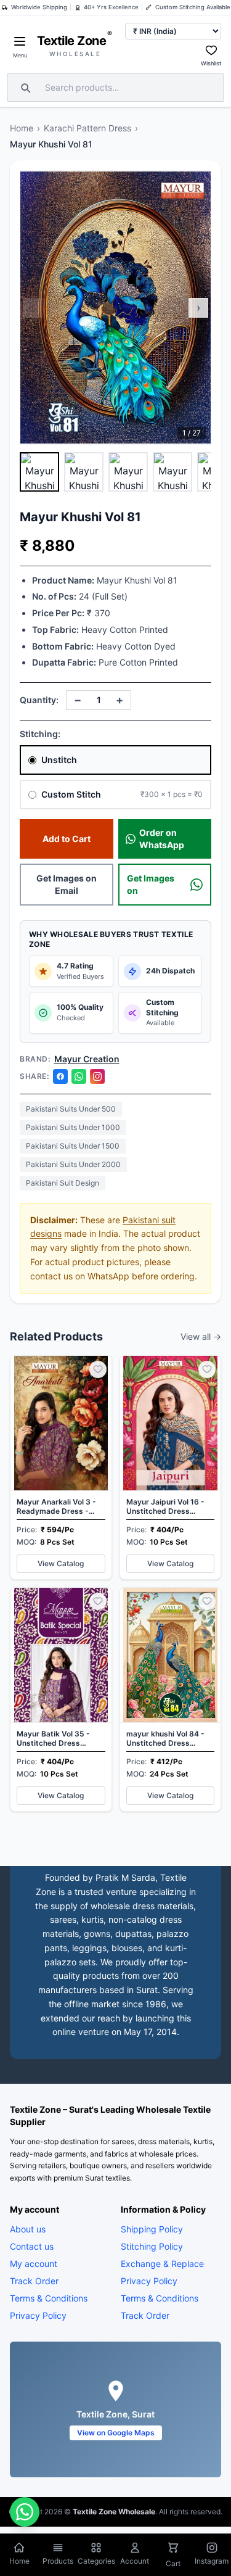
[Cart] (173, 2549)
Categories (96, 2561)
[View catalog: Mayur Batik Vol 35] (61, 1699)
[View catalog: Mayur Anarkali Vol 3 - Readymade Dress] (61, 1468)
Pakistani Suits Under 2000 (73, 1164)
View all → (201, 1336)
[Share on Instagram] (97, 1076)
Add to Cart (67, 839)
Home (22, 128)
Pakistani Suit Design (63, 1183)
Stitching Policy (152, 2246)
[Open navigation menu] (20, 41)
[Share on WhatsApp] (79, 1076)
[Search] (24, 88)
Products (58, 2561)
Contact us (32, 2246)
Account (135, 2561)
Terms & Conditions (49, 2298)
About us (28, 2229)
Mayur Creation (87, 1059)
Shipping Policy (152, 2229)
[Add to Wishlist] (98, 1369)
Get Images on (151, 884)
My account (34, 2264)
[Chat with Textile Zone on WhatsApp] (25, 2512)
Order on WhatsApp (162, 839)
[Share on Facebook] (60, 1076)
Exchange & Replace (162, 2264)
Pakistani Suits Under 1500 (73, 1146)
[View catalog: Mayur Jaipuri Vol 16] (171, 1468)
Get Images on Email (67, 884)
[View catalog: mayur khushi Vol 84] (171, 1699)
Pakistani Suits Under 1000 (73, 1127)
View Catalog (61, 1563)
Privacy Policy (38, 2315)
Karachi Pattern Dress (87, 128)
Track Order (34, 2281)
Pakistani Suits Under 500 (71, 1109)
